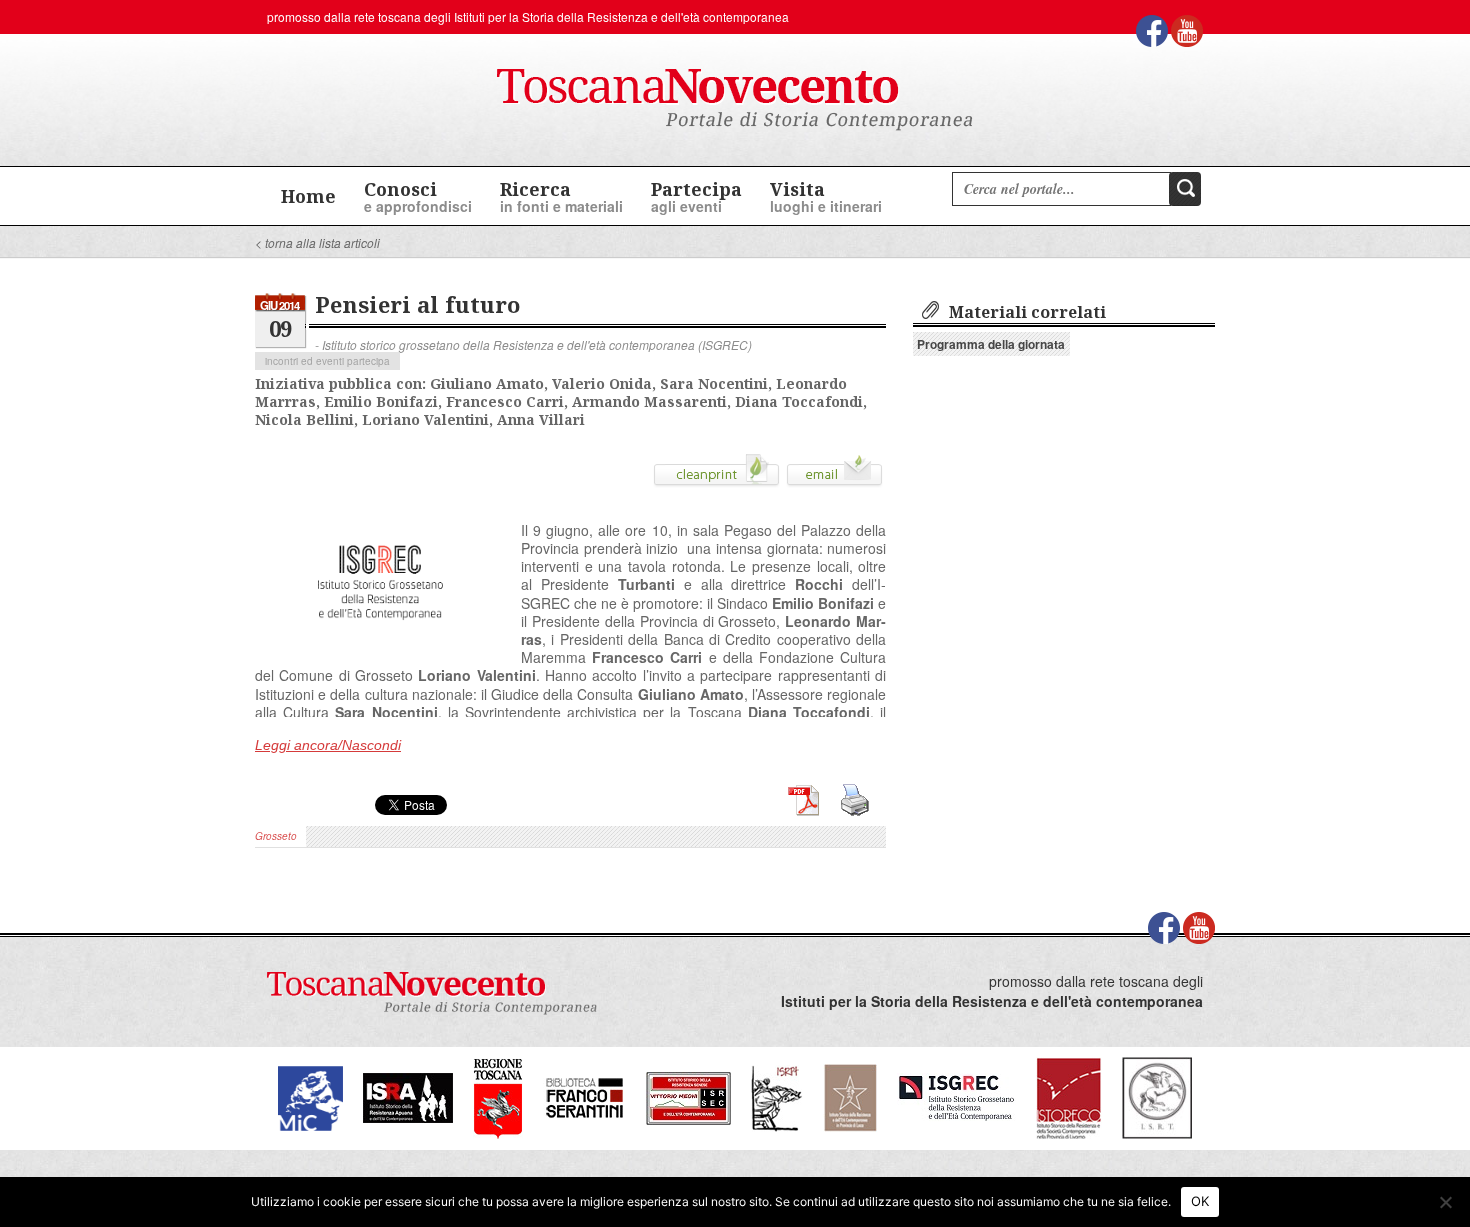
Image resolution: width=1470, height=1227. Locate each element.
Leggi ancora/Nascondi (328, 745)
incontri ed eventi (304, 361)
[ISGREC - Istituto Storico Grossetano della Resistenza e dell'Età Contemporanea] (956, 1096)
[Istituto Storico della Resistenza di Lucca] (850, 1096)
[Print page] (716, 477)
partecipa (368, 361)
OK (1200, 1201)
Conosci (418, 196)
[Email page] (834, 477)
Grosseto (276, 836)
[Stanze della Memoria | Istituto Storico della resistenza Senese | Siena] (688, 1096)
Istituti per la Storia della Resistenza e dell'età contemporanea (621, 16)
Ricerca (561, 196)
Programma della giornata (991, 344)
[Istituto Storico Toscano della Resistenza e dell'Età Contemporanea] (1157, 1096)
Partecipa (696, 196)
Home (308, 196)
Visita (826, 196)
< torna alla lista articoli (317, 242)
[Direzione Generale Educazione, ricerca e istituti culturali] (310, 1096)
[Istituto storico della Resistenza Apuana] (408, 1096)
